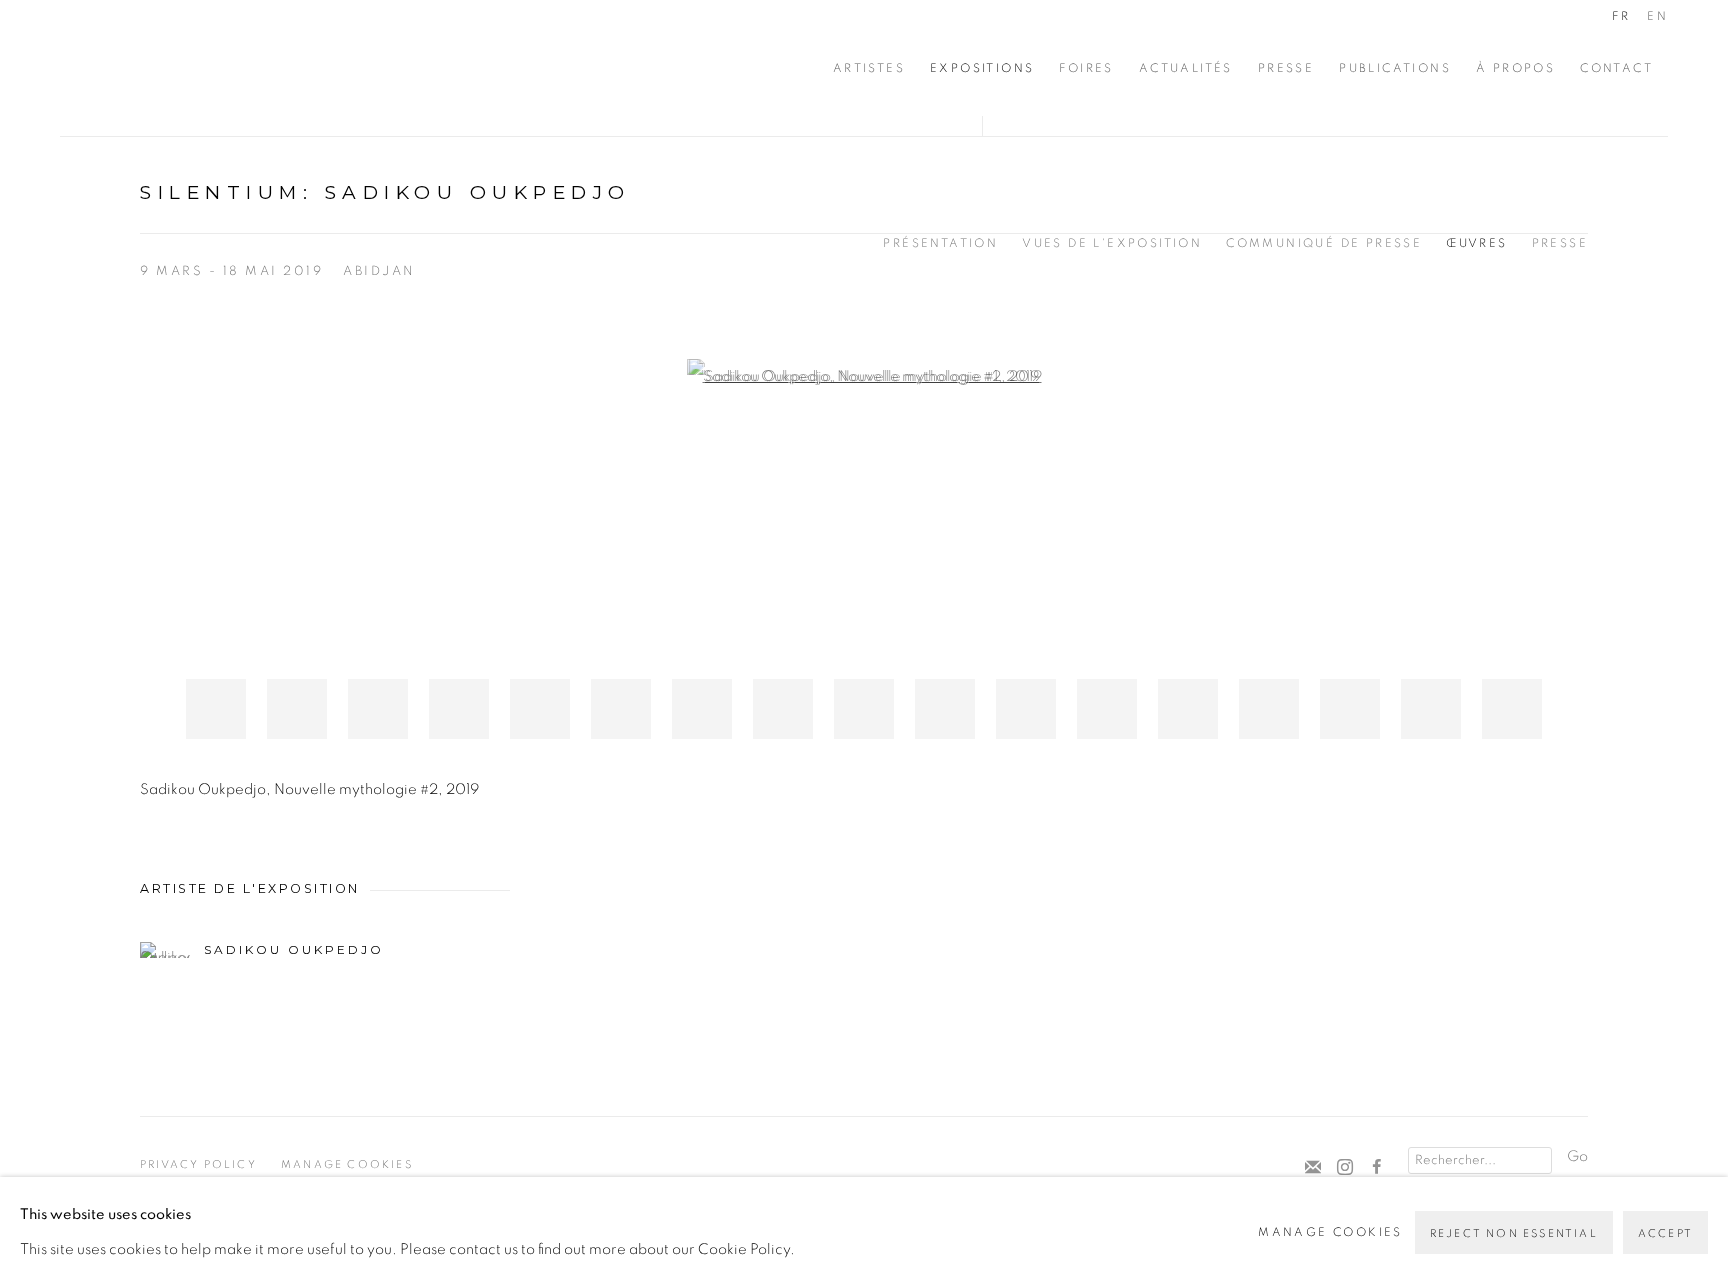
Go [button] (1577, 1156)
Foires (1086, 68)
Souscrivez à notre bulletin (1313, 1168)
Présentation (940, 243)
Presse (1286, 68)
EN (1657, 16)
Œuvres (1476, 243)
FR (1621, 16)
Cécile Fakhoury (180, 68)
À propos (1515, 68)
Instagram (1345, 1168)
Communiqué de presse (1324, 243)
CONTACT (1616, 68)
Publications (1395, 68)
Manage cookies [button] (347, 1164)
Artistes (869, 68)
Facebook (1377, 1168)
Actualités (1186, 68)
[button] (216, 709)
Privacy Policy (198, 1164)
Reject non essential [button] (1514, 1233)
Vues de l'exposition (1112, 243)
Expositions (982, 68)
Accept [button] (1665, 1233)
